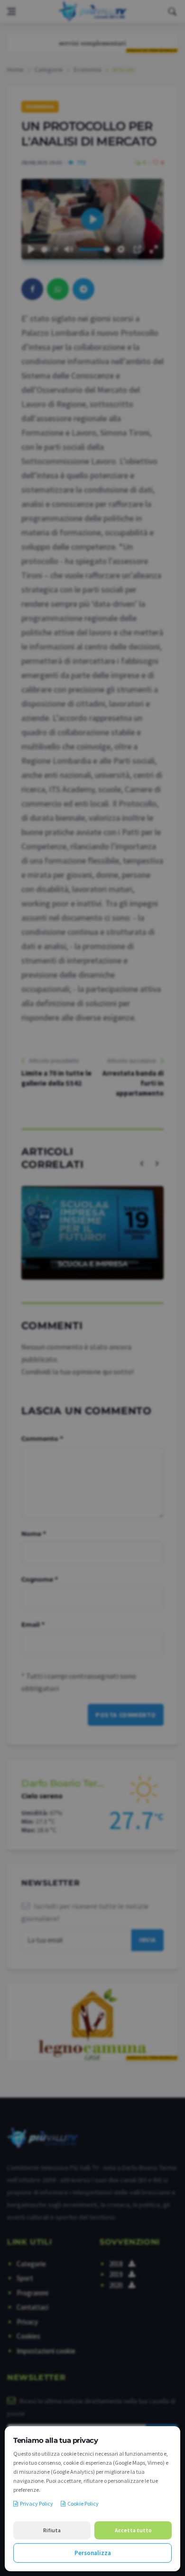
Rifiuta (52, 2530)
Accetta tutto (133, 2530)
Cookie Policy (83, 2503)
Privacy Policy (37, 2503)
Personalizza (93, 2553)
